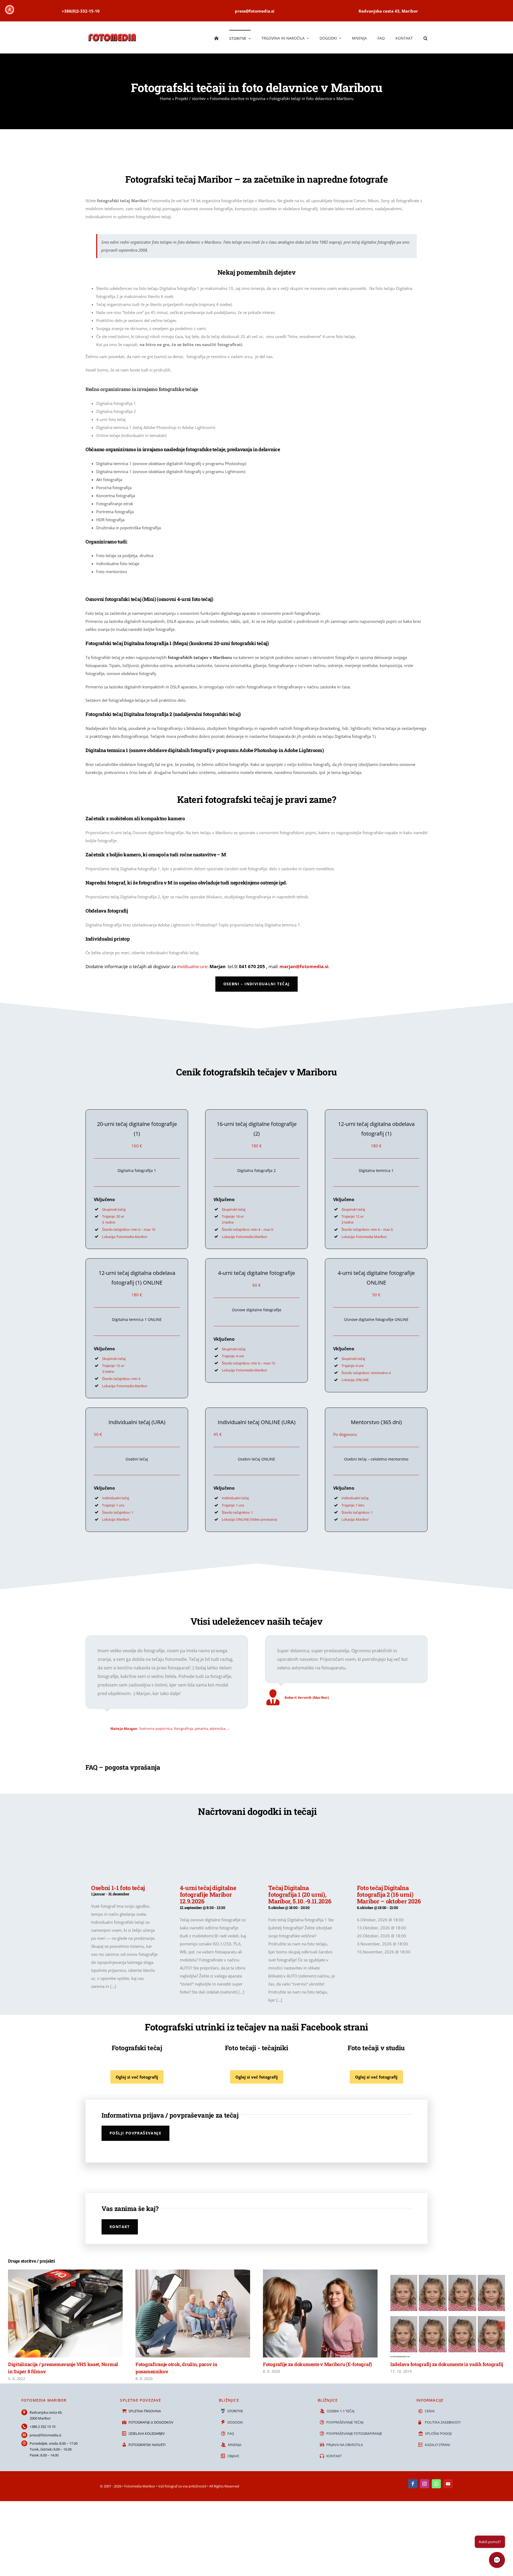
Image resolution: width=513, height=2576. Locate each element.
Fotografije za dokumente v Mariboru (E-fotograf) (317, 2364)
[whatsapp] (436, 2484)
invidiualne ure (192, 966)
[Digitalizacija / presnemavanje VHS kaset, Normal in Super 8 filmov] (65, 2272)
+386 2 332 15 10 (42, 2426)
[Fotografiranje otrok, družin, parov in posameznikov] (193, 2272)
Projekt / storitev (190, 98)
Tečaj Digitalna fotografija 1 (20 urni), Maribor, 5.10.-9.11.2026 (300, 1895)
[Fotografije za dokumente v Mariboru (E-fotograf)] (320, 2272)
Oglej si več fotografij (137, 2077)
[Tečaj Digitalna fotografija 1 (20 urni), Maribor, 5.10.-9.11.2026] (302, 1852)
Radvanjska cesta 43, (46, 2412)
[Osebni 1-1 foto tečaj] (125, 1852)
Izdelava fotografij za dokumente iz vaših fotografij (447, 2364)
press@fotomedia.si (45, 2435)
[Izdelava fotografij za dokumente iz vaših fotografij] (448, 2272)
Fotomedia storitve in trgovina (238, 98)
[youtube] (448, 2484)
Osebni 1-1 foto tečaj (118, 1888)
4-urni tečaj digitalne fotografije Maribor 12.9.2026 (208, 1895)
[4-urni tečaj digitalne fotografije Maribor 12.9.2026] (213, 1852)
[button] (425, 37)
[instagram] (425, 2484)
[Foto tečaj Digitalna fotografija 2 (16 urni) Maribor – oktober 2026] (390, 1852)
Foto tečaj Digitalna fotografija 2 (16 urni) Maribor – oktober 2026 (389, 1895)
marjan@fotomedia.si (304, 966)
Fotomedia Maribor (140, 2486)
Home (165, 98)
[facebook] (413, 2484)
